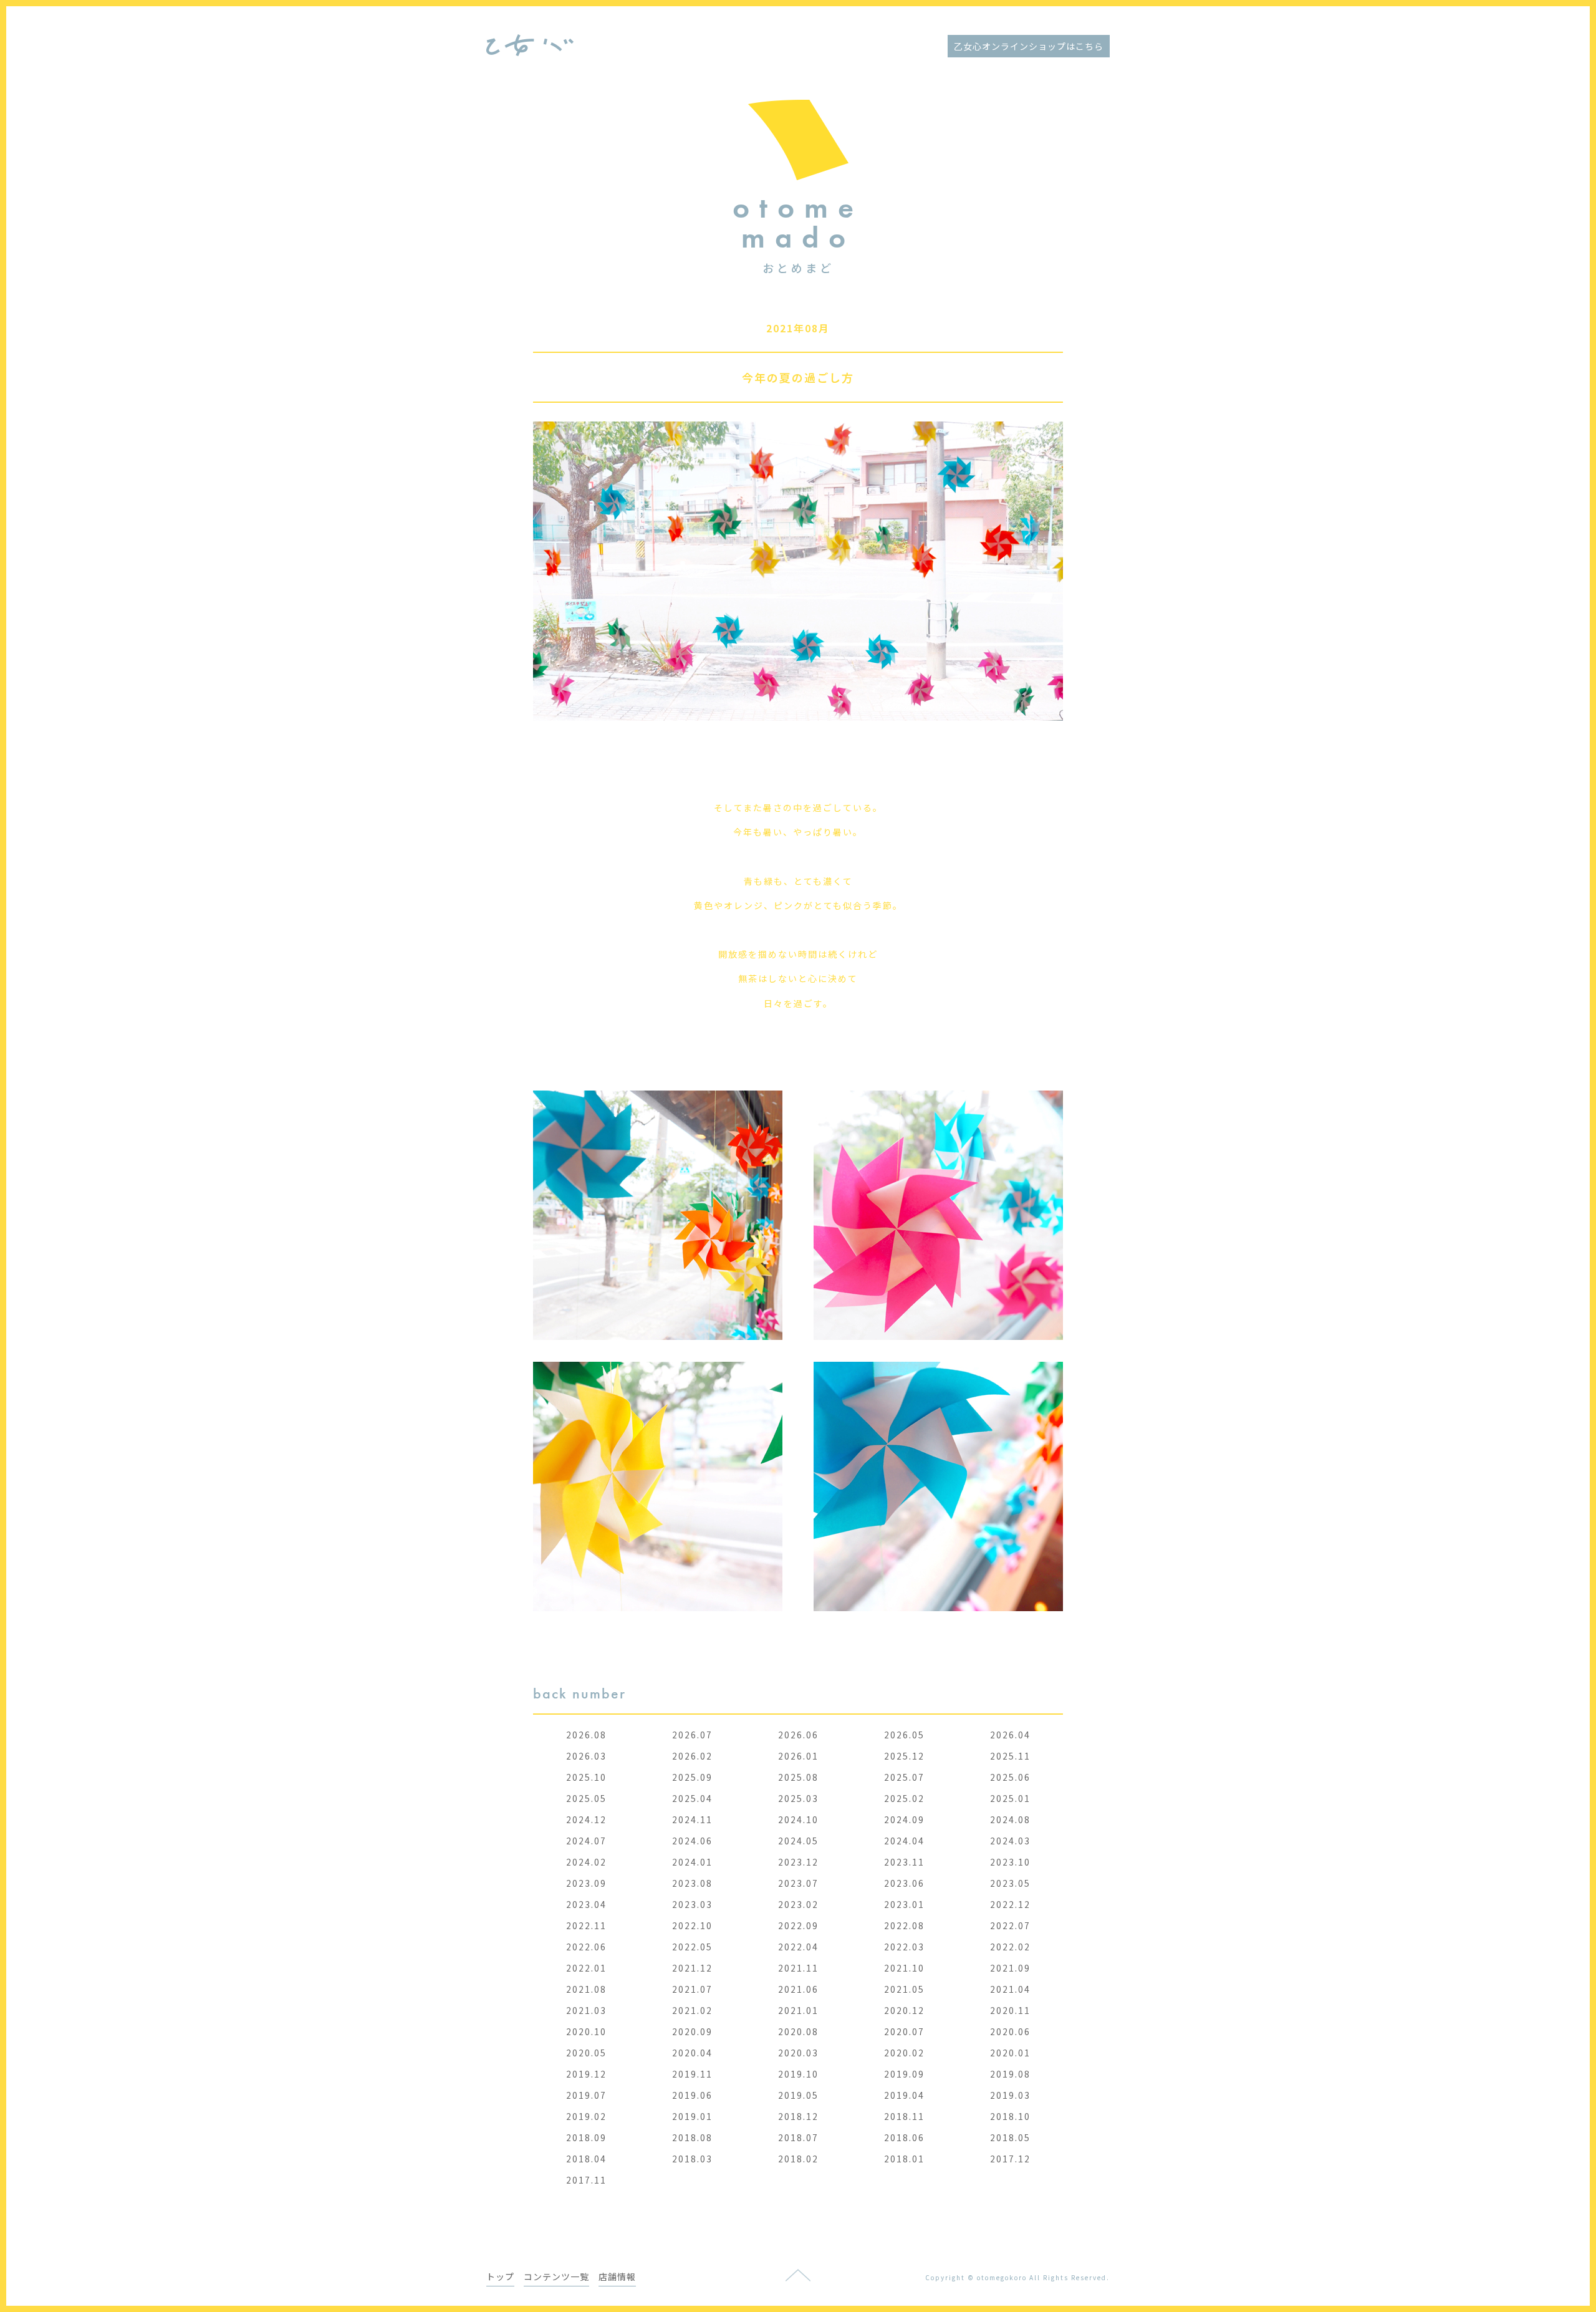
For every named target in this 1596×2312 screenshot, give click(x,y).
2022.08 (904, 1925)
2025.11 (1010, 1756)
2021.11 (798, 1968)
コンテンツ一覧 (556, 2276)
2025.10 (586, 1777)
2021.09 (1010, 1968)
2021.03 (586, 2010)
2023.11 (904, 1862)
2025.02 (904, 1798)
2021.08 (586, 1989)
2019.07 (586, 2095)
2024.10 (798, 1819)
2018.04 (586, 2159)
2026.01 (798, 1756)
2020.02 (904, 2053)
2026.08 (586, 1735)
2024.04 (904, 1841)
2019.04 (904, 2095)
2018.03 (692, 2159)
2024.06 (692, 1841)
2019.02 (586, 2116)
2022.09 (798, 1925)
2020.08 (798, 2031)
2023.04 (586, 1904)
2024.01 (692, 1862)
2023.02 (798, 1904)
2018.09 (586, 2137)
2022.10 (692, 1925)
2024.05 (798, 1841)
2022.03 (904, 1947)
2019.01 (692, 2116)
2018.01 (904, 2159)
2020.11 (1010, 2010)
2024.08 (1010, 1819)
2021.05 (904, 1989)
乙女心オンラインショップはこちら (1029, 46)
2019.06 (692, 2095)
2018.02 (798, 2159)
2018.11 (904, 2116)
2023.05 (1010, 1883)
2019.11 (692, 2074)
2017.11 (586, 2180)
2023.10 (1010, 1862)
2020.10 (586, 2031)
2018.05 (1010, 2137)
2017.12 (1010, 2159)
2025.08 (798, 1777)
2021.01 (798, 2010)
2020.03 (798, 2053)
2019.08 (1010, 2074)
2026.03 (586, 1756)
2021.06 (798, 1989)
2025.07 (904, 1777)
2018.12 (798, 2116)
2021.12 (692, 1968)
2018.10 (1010, 2116)
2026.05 (904, 1735)
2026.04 (1010, 1735)
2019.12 (586, 2074)
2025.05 (586, 1798)
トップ (500, 2276)
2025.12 (904, 1756)
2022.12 (1010, 1904)
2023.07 (798, 1883)
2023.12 (798, 1862)
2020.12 (904, 2010)
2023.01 (904, 1904)
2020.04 (692, 2053)
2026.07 (692, 1735)
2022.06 (586, 1947)
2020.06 (1010, 2031)
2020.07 (904, 2031)
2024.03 (1010, 1841)
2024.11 (692, 1819)
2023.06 (904, 1883)
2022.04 (798, 1947)
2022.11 (586, 1925)
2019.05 (798, 2095)
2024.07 (586, 1841)
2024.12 (586, 1819)
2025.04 (692, 1798)
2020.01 (1010, 2053)
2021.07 (692, 1989)
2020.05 (586, 2053)
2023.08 (692, 1883)
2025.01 (1010, 1798)
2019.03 (1010, 2095)
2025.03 (798, 1798)
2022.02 (1010, 1947)
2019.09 (904, 2074)
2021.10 (904, 1968)
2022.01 (586, 1968)
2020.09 (692, 2031)
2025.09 (692, 1777)
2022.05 (692, 1947)
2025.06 (1010, 1777)
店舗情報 (617, 2276)
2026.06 (798, 1735)
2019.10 (798, 2074)
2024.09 (904, 1819)
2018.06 (904, 2137)
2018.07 (798, 2137)
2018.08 (692, 2137)
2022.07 (1010, 1925)
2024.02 (586, 1862)
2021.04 (1010, 1989)
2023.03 (692, 1904)
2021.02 (692, 2010)
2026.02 (692, 1756)
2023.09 (586, 1883)
